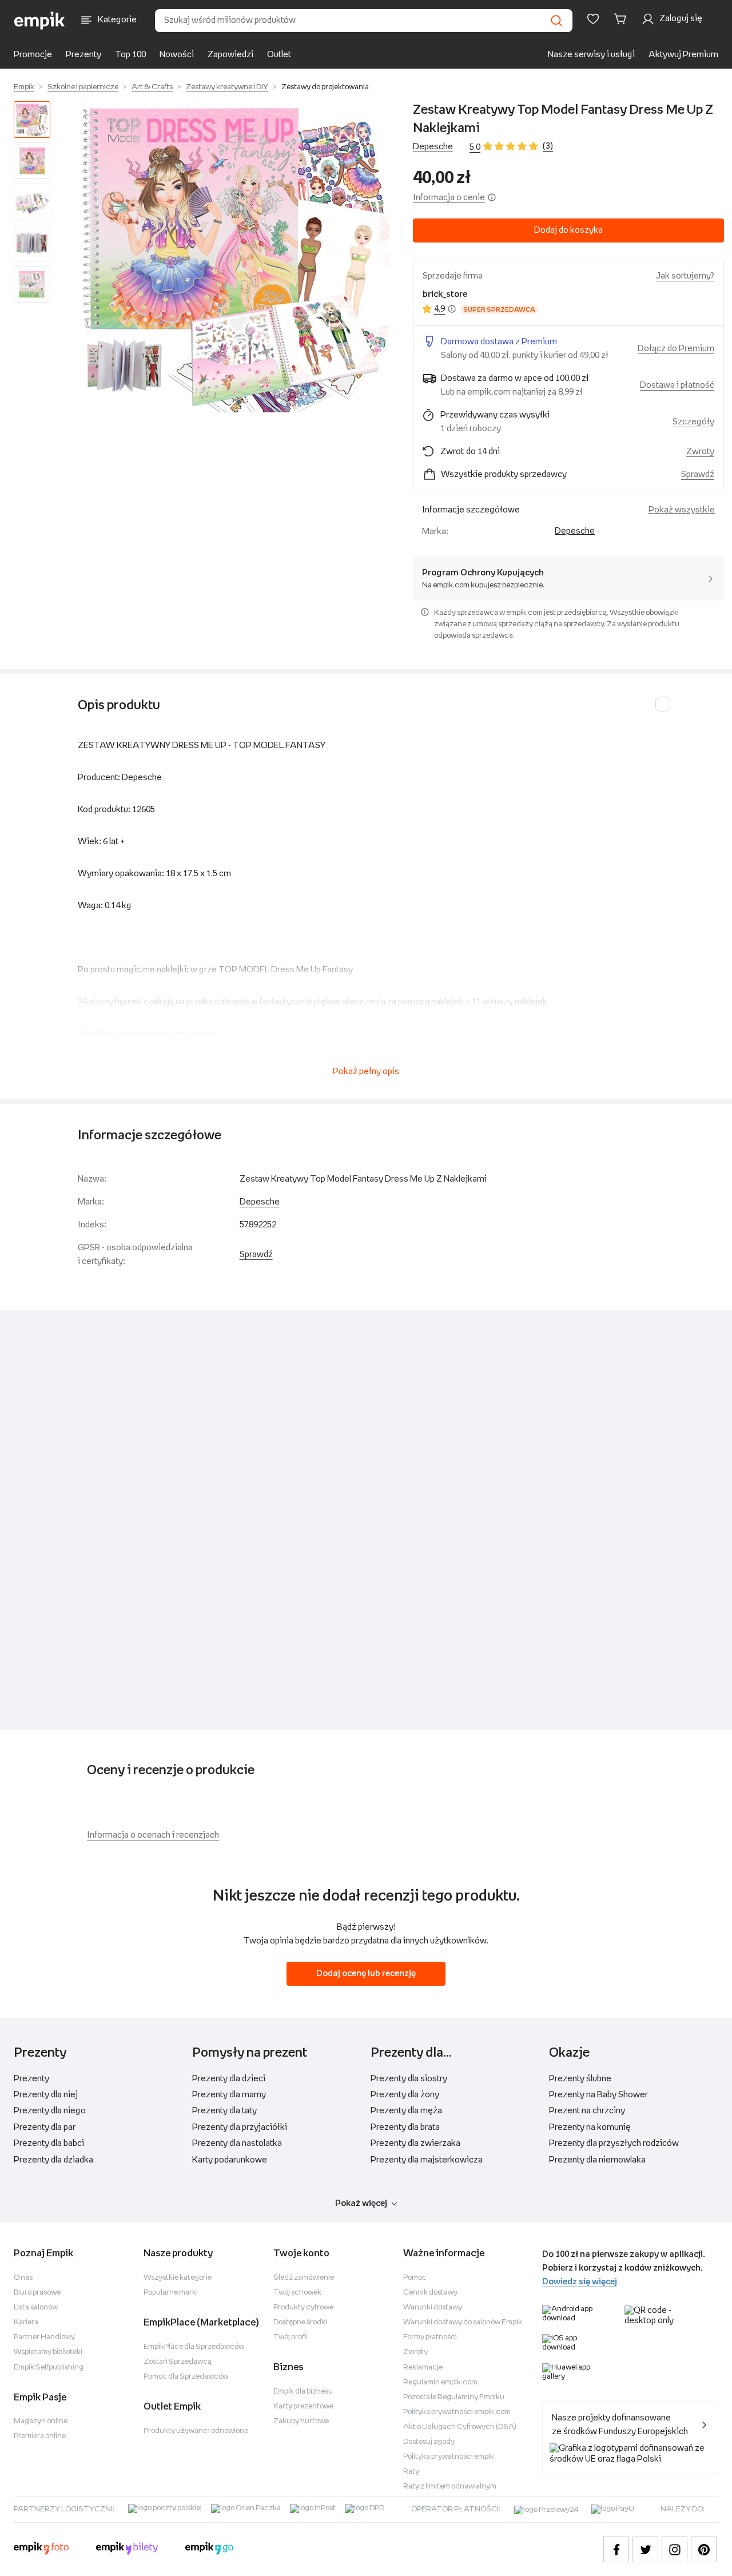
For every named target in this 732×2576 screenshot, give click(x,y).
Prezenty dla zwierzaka (415, 2143)
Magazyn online (41, 2421)
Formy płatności (430, 2337)
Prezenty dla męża (406, 2111)
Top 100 (130, 55)
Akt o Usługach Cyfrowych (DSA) (460, 2427)
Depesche (433, 147)
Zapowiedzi (230, 55)
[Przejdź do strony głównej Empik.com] (40, 21)
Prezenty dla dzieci (229, 2079)
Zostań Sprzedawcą (178, 2362)
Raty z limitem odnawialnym (450, 2486)
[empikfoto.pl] (41, 2550)
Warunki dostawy (433, 2307)
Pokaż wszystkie (682, 510)
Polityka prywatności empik (449, 2457)
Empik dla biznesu (303, 2392)
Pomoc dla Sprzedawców (186, 2377)
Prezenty (83, 55)
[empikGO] (209, 2550)
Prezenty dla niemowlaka (597, 2160)
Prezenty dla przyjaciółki (240, 2127)
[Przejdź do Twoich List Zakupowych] (593, 19)
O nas (23, 2278)
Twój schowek (297, 2293)
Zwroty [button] (700, 452)
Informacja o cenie (449, 198)
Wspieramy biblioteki (48, 2352)
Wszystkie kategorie (178, 2278)
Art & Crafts (152, 87)
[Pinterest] (704, 2549)
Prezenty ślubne (580, 2079)
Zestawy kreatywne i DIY (227, 87)
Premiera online (40, 2436)
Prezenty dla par (45, 2127)
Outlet (279, 55)
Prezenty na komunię (590, 2127)
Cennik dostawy (430, 2293)
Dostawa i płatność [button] (677, 385)
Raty (411, 2472)
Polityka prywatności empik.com (457, 2412)
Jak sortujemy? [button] (685, 276)
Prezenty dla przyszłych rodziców (614, 2143)
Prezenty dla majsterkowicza (427, 2160)
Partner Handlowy (44, 2337)
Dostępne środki (300, 2322)
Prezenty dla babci (49, 2143)
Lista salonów (36, 2307)
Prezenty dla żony (405, 2095)
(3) (548, 146)
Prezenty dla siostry (409, 2079)
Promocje (33, 55)
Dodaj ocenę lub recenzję (366, 1973)
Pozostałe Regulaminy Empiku (454, 2397)
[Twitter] (645, 2549)
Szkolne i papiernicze (83, 87)
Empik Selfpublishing (49, 2368)
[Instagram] (675, 2549)
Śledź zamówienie (304, 2278)
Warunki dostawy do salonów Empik (463, 2322)
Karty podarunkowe (230, 2160)
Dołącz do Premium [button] (676, 349)
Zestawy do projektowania (325, 87)
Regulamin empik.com (440, 2382)
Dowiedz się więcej (580, 2282)
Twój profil (291, 2337)
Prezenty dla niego (50, 2111)
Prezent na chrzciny (587, 2111)
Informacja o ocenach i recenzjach (153, 1835)
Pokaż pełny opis (366, 1072)
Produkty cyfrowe (303, 2307)
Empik (24, 87)
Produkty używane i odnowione (196, 2431)
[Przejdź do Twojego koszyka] (622, 19)
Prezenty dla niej (46, 2095)
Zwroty (415, 2352)
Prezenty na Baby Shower (598, 2095)
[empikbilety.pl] (127, 2550)
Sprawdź (698, 474)
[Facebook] (616, 2549)
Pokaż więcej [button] (361, 2203)
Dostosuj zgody (429, 2442)
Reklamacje (423, 2368)
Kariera (26, 2322)
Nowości (177, 55)
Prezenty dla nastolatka (237, 2143)
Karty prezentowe (303, 2406)
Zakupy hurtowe (301, 2421)
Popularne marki (171, 2293)
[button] (234, 257)
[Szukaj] (556, 21)
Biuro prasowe (37, 2293)
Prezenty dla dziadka (53, 2160)
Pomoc (415, 2278)
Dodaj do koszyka (568, 230)
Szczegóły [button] (693, 422)
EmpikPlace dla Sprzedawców (194, 2347)
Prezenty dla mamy (229, 2095)
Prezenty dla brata (405, 2127)
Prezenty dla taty (224, 2111)
